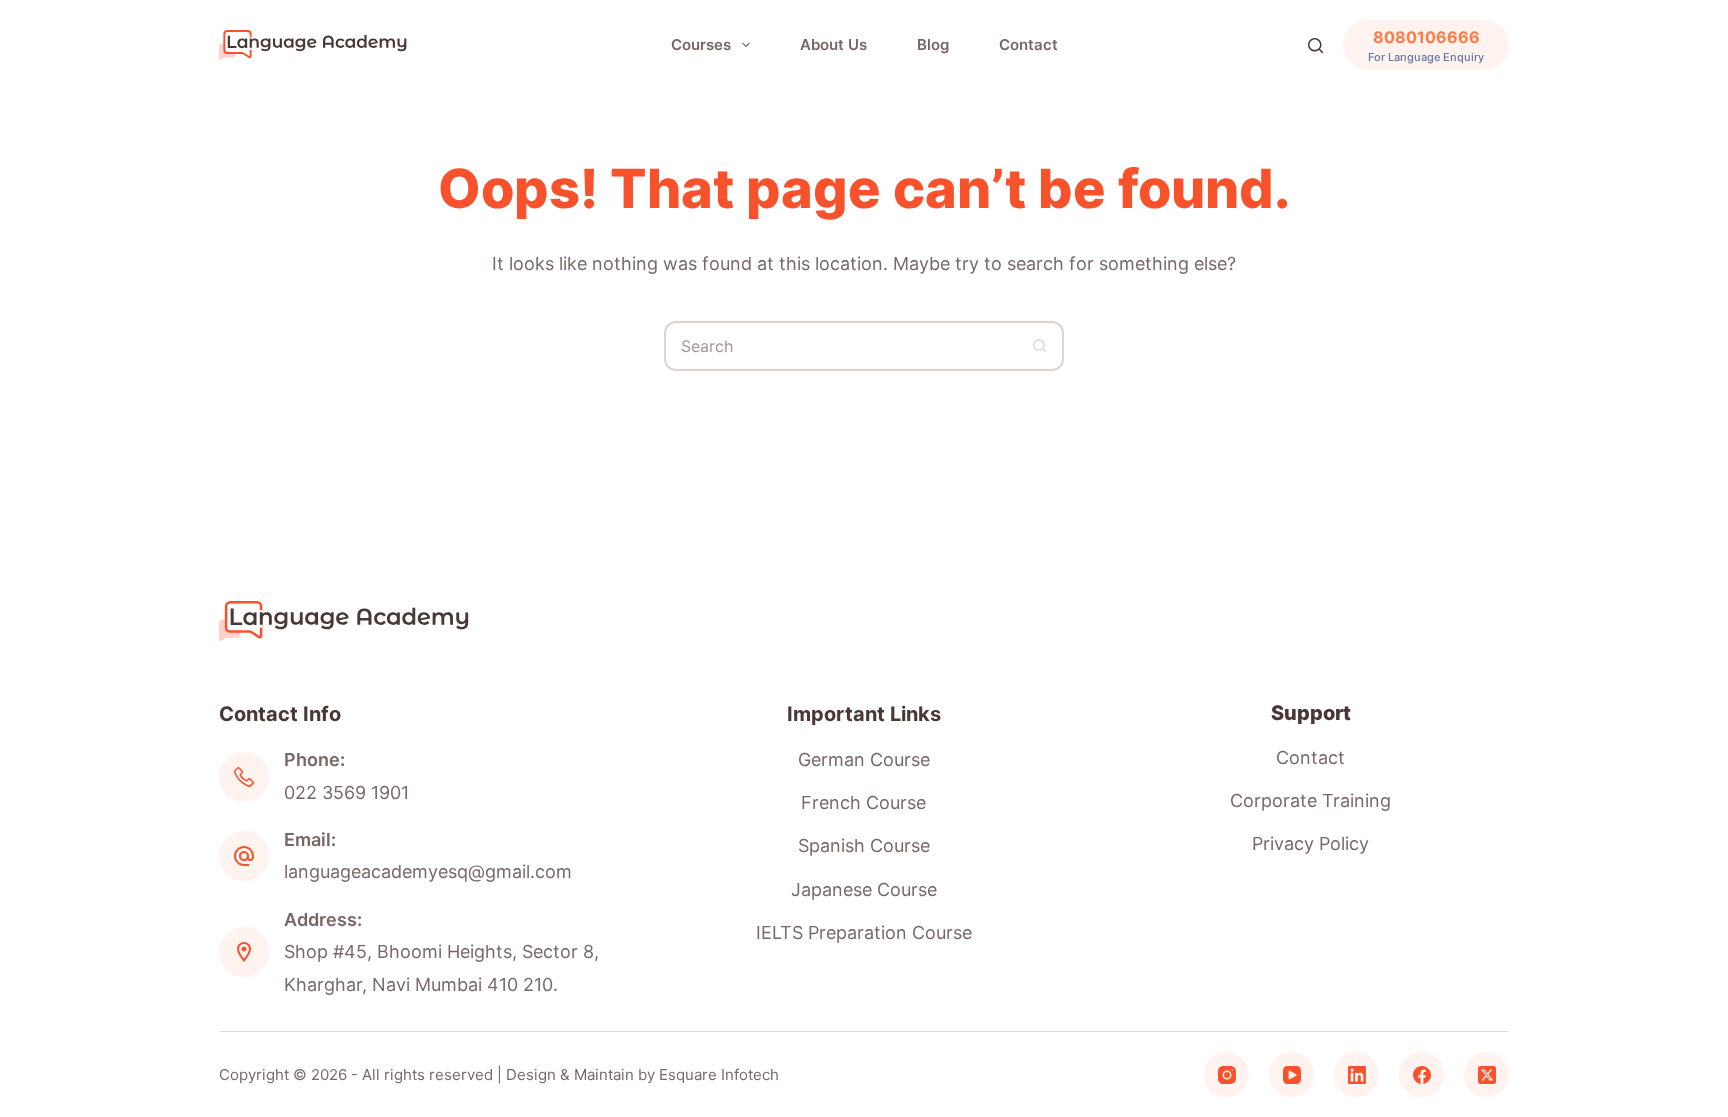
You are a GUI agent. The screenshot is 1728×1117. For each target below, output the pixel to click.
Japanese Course (864, 889)
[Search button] (1039, 346)
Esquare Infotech (719, 1074)
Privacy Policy (1310, 843)
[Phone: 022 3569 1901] (244, 777)
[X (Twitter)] (1486, 1074)
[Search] (1315, 45)
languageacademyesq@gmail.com (428, 871)
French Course (863, 802)
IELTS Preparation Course (864, 932)
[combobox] (841, 346)
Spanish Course (864, 845)
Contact (1028, 44)
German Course (864, 759)
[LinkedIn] (1356, 1074)
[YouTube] (1291, 1074)
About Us (833, 44)
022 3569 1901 (346, 792)
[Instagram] (1226, 1074)
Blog (933, 44)
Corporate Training (1310, 800)
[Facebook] (1421, 1074)
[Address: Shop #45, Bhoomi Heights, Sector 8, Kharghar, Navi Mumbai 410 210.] (244, 952)
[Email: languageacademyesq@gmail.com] (244, 856)
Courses (701, 44)
